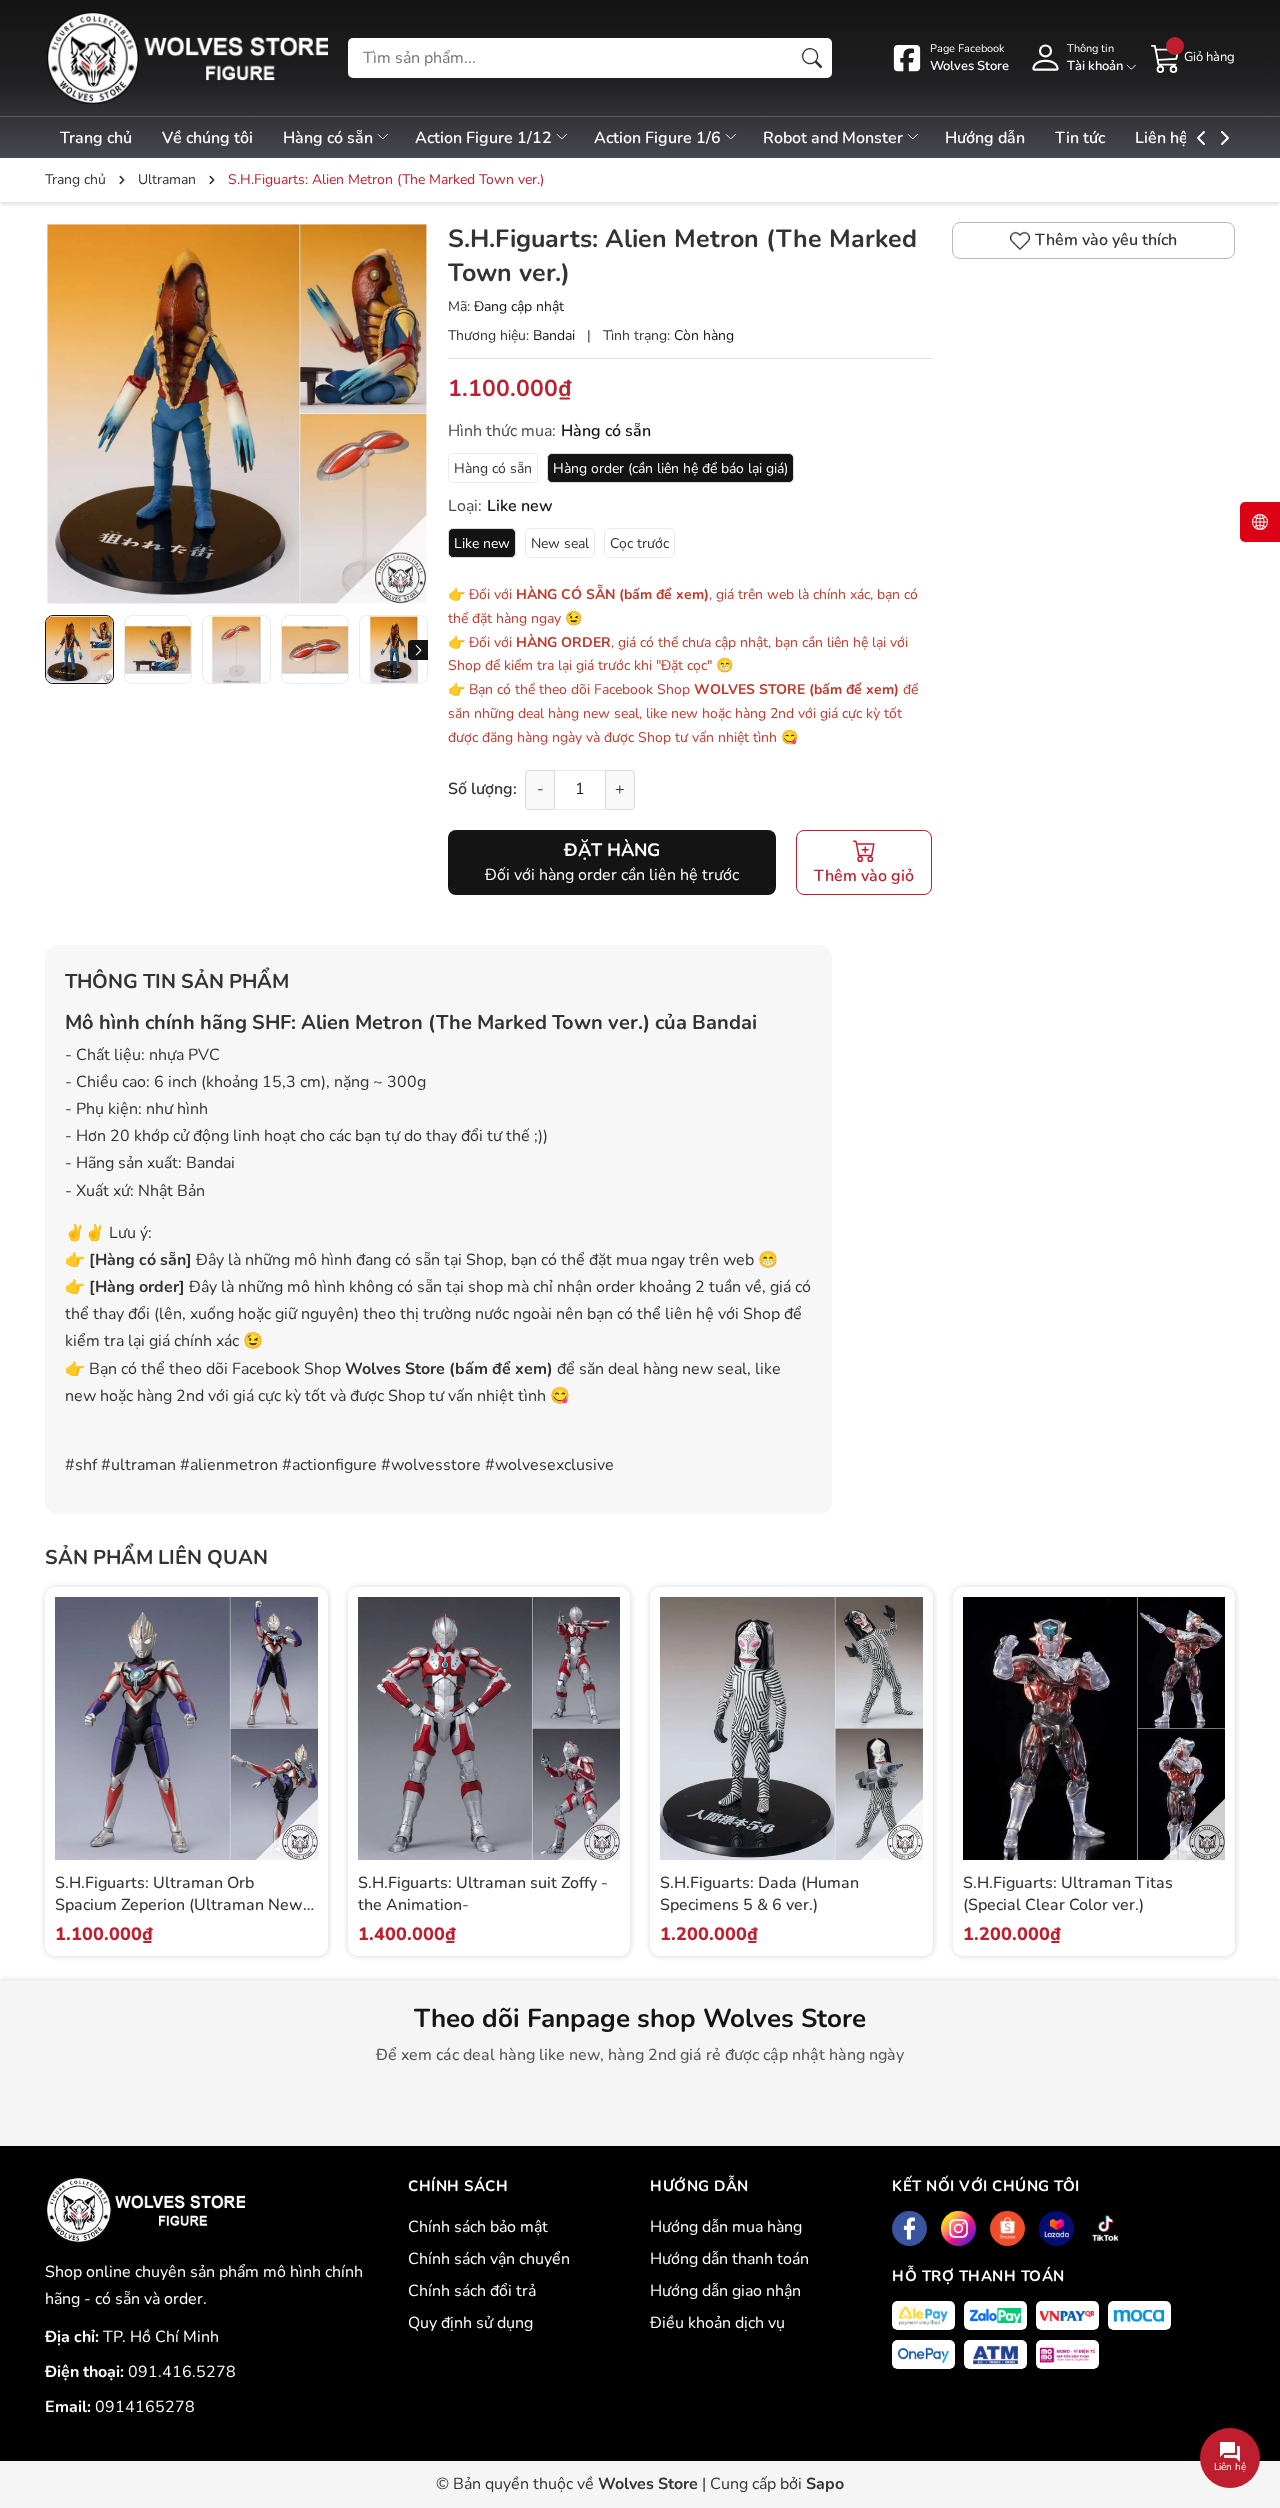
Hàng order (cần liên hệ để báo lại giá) (670, 468)
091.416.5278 (182, 2372)
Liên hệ (1161, 138)
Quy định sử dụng (470, 2323)
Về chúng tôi (207, 138)
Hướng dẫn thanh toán (729, 2259)
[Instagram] (958, 2228)
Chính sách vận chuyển (489, 2259)
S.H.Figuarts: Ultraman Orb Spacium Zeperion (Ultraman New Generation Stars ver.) (179, 1905)
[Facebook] (909, 2228)
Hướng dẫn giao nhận (725, 2291)
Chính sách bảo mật (478, 2227)
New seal (560, 543)
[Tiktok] (1105, 2228)
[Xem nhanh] (300, 1708)
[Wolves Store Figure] (186, 58)
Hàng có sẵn (330, 138)
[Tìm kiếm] (812, 58)
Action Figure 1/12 (485, 138)
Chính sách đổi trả (472, 2291)
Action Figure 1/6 (659, 138)
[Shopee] (1007, 2228)
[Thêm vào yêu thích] (300, 1750)
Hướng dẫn (985, 138)
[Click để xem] (236, 413)
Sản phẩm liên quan (156, 1557)
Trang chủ (96, 138)
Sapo (825, 2484)
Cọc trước (639, 543)
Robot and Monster (835, 138)
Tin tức (1080, 138)
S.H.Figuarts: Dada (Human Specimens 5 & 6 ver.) (759, 1894)
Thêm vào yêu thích (1106, 240)
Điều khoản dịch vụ (717, 2323)
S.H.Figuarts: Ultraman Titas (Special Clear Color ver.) (1068, 1894)
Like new (482, 543)
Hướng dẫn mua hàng (726, 2227)
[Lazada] (1056, 2228)
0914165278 (145, 2407)
